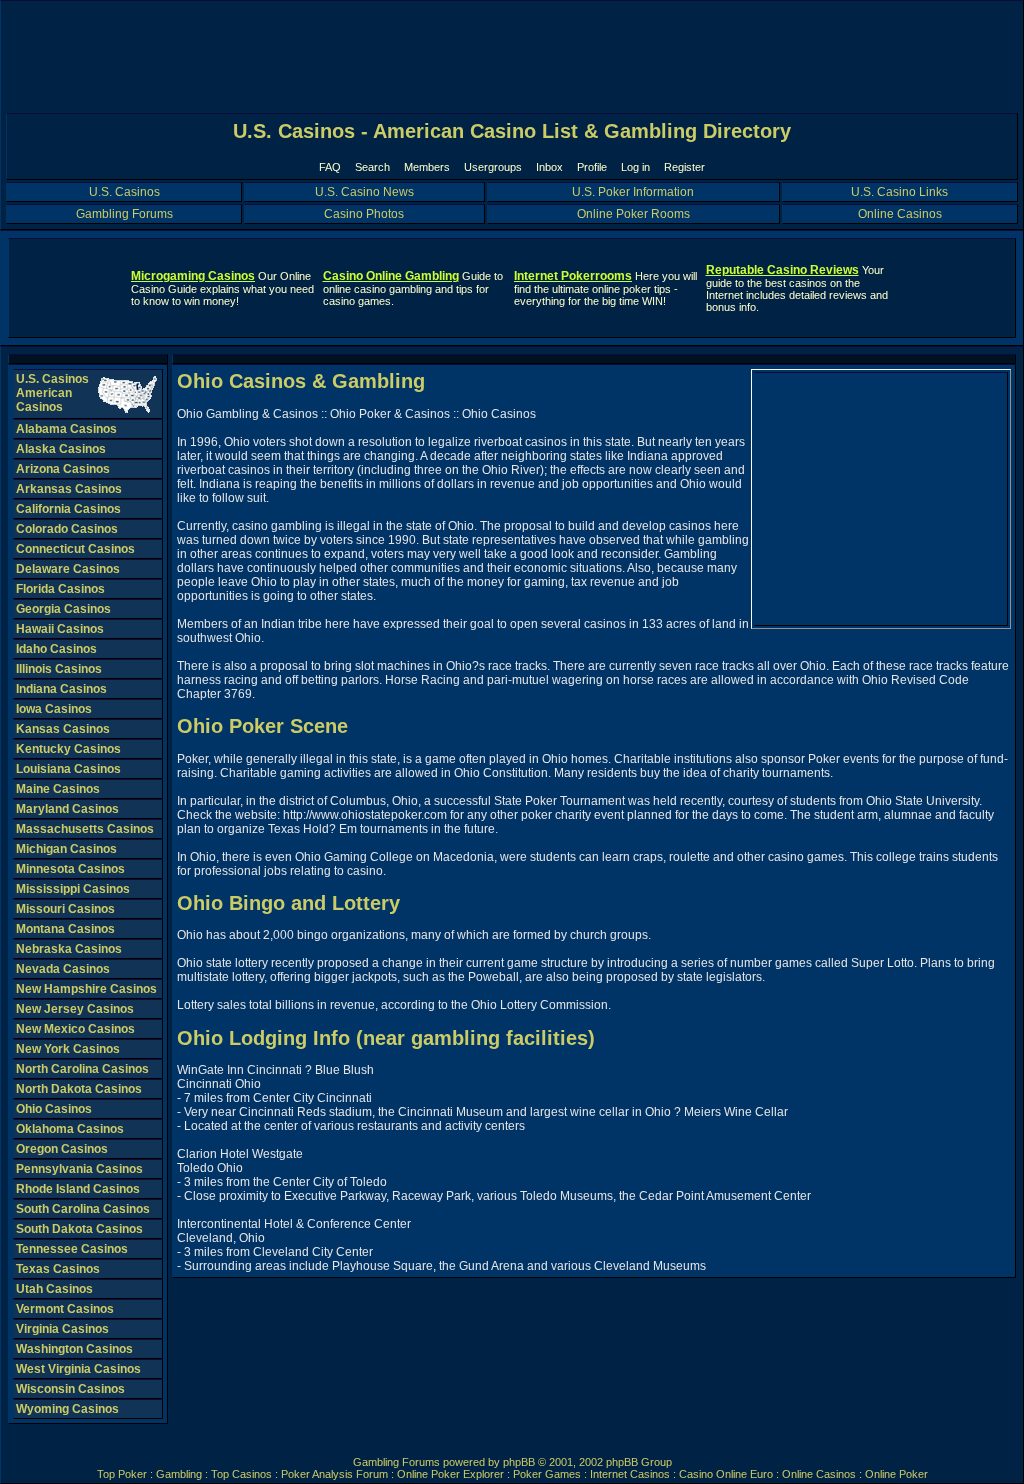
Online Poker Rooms (633, 214)
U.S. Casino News (364, 192)
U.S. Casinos (124, 192)
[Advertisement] (881, 499)
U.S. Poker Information (633, 192)
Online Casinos (900, 214)
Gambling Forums (124, 214)
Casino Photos (364, 214)
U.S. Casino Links (899, 192)
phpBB (519, 1462)
